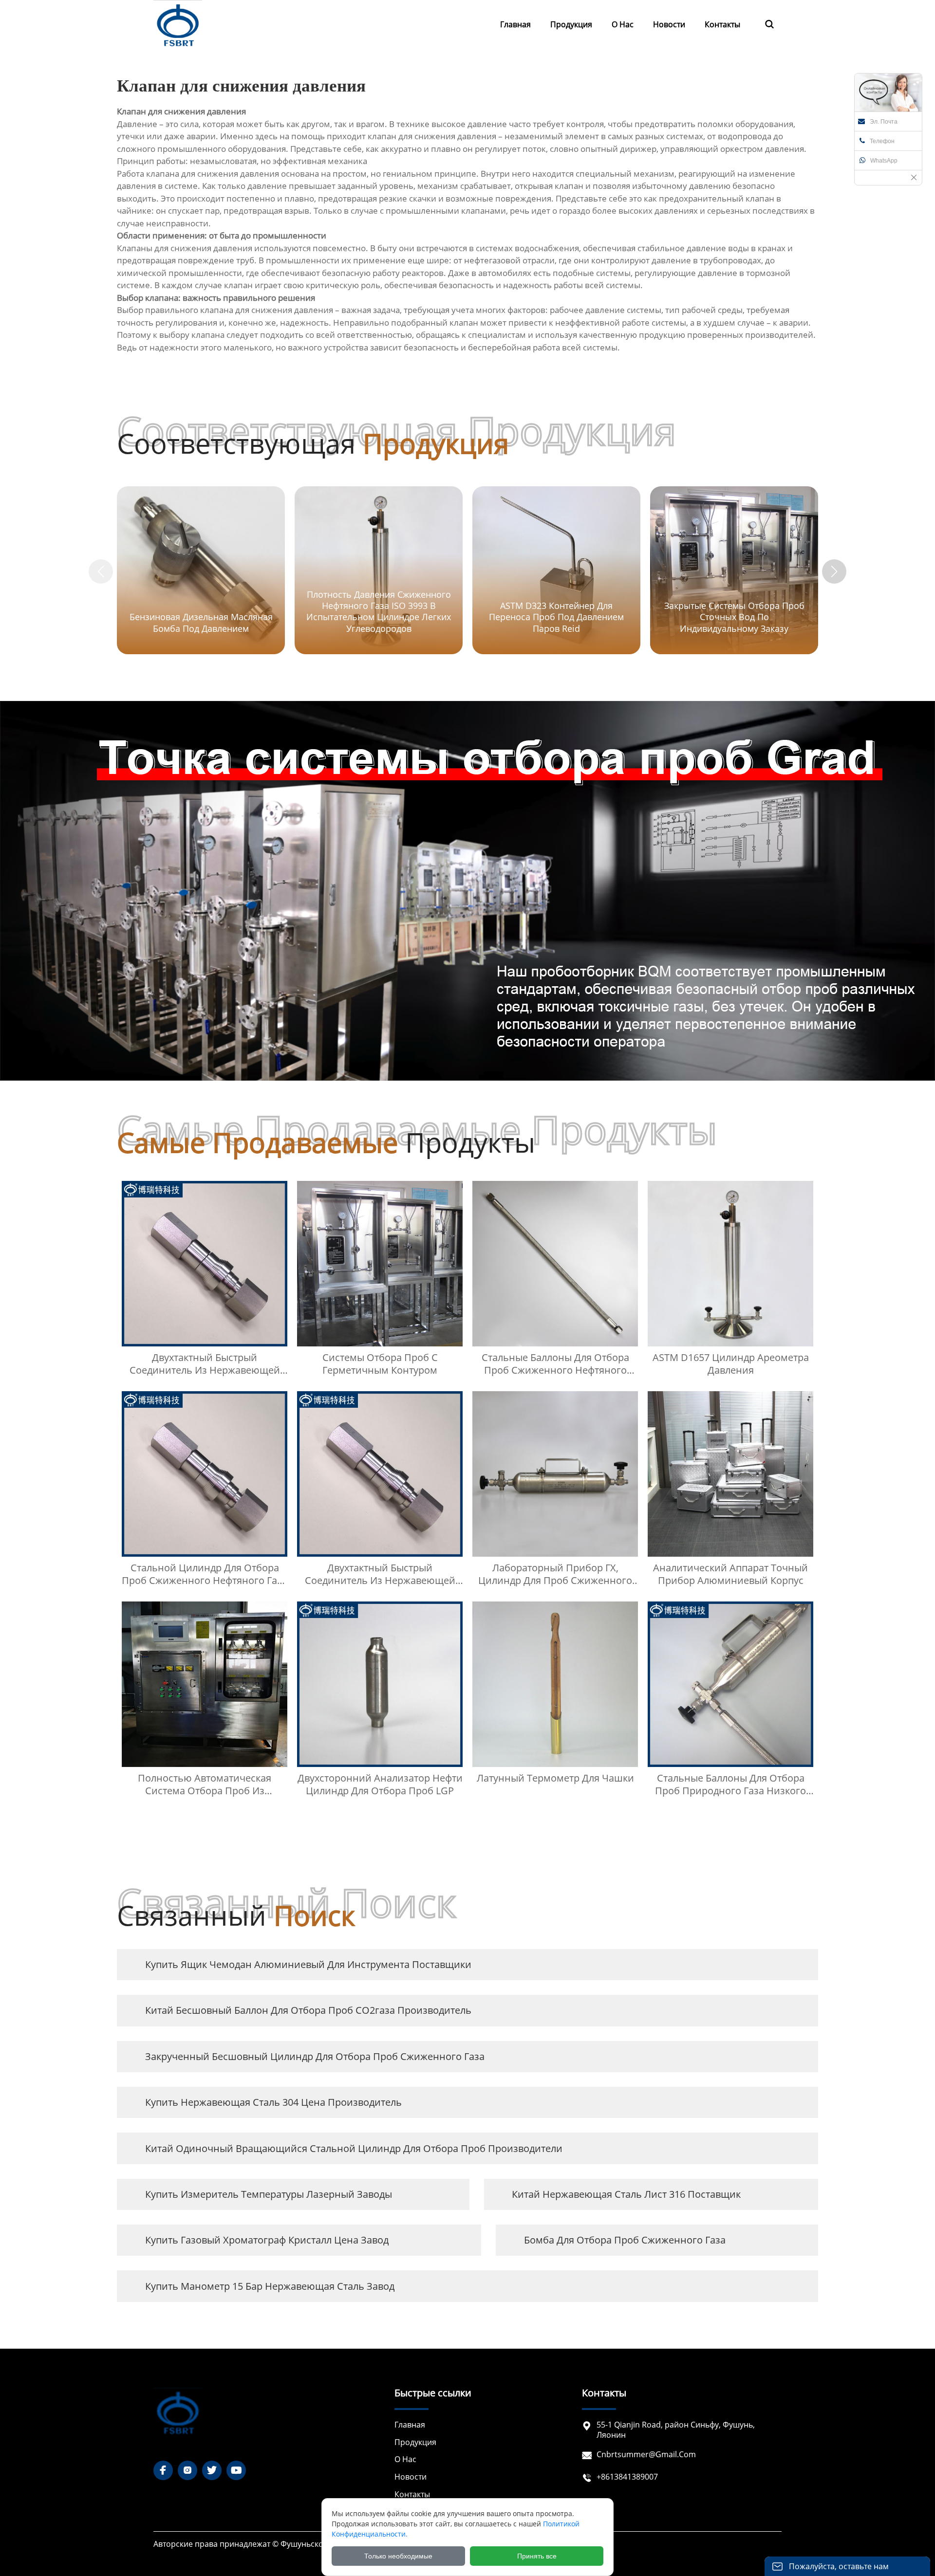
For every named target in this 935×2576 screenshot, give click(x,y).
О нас (405, 2459)
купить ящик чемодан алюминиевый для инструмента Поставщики (308, 1964)
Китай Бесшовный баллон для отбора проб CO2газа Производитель (308, 2010)
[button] (834, 571)
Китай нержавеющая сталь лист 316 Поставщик (626, 2194)
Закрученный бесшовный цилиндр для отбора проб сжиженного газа (315, 2056)
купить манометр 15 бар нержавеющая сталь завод (270, 2286)
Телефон (882, 141)
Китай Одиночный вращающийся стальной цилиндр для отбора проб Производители (354, 2148)
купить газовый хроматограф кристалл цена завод (267, 2240)
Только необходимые (398, 2556)
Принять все (537, 2556)
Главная (410, 2425)
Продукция (415, 2442)
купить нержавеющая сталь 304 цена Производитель (273, 2102)
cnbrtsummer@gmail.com (646, 2454)
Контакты (412, 2494)
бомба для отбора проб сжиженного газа (625, 2240)
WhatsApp (884, 161)
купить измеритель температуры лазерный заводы (269, 2194)
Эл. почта (884, 122)
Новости (411, 2477)
